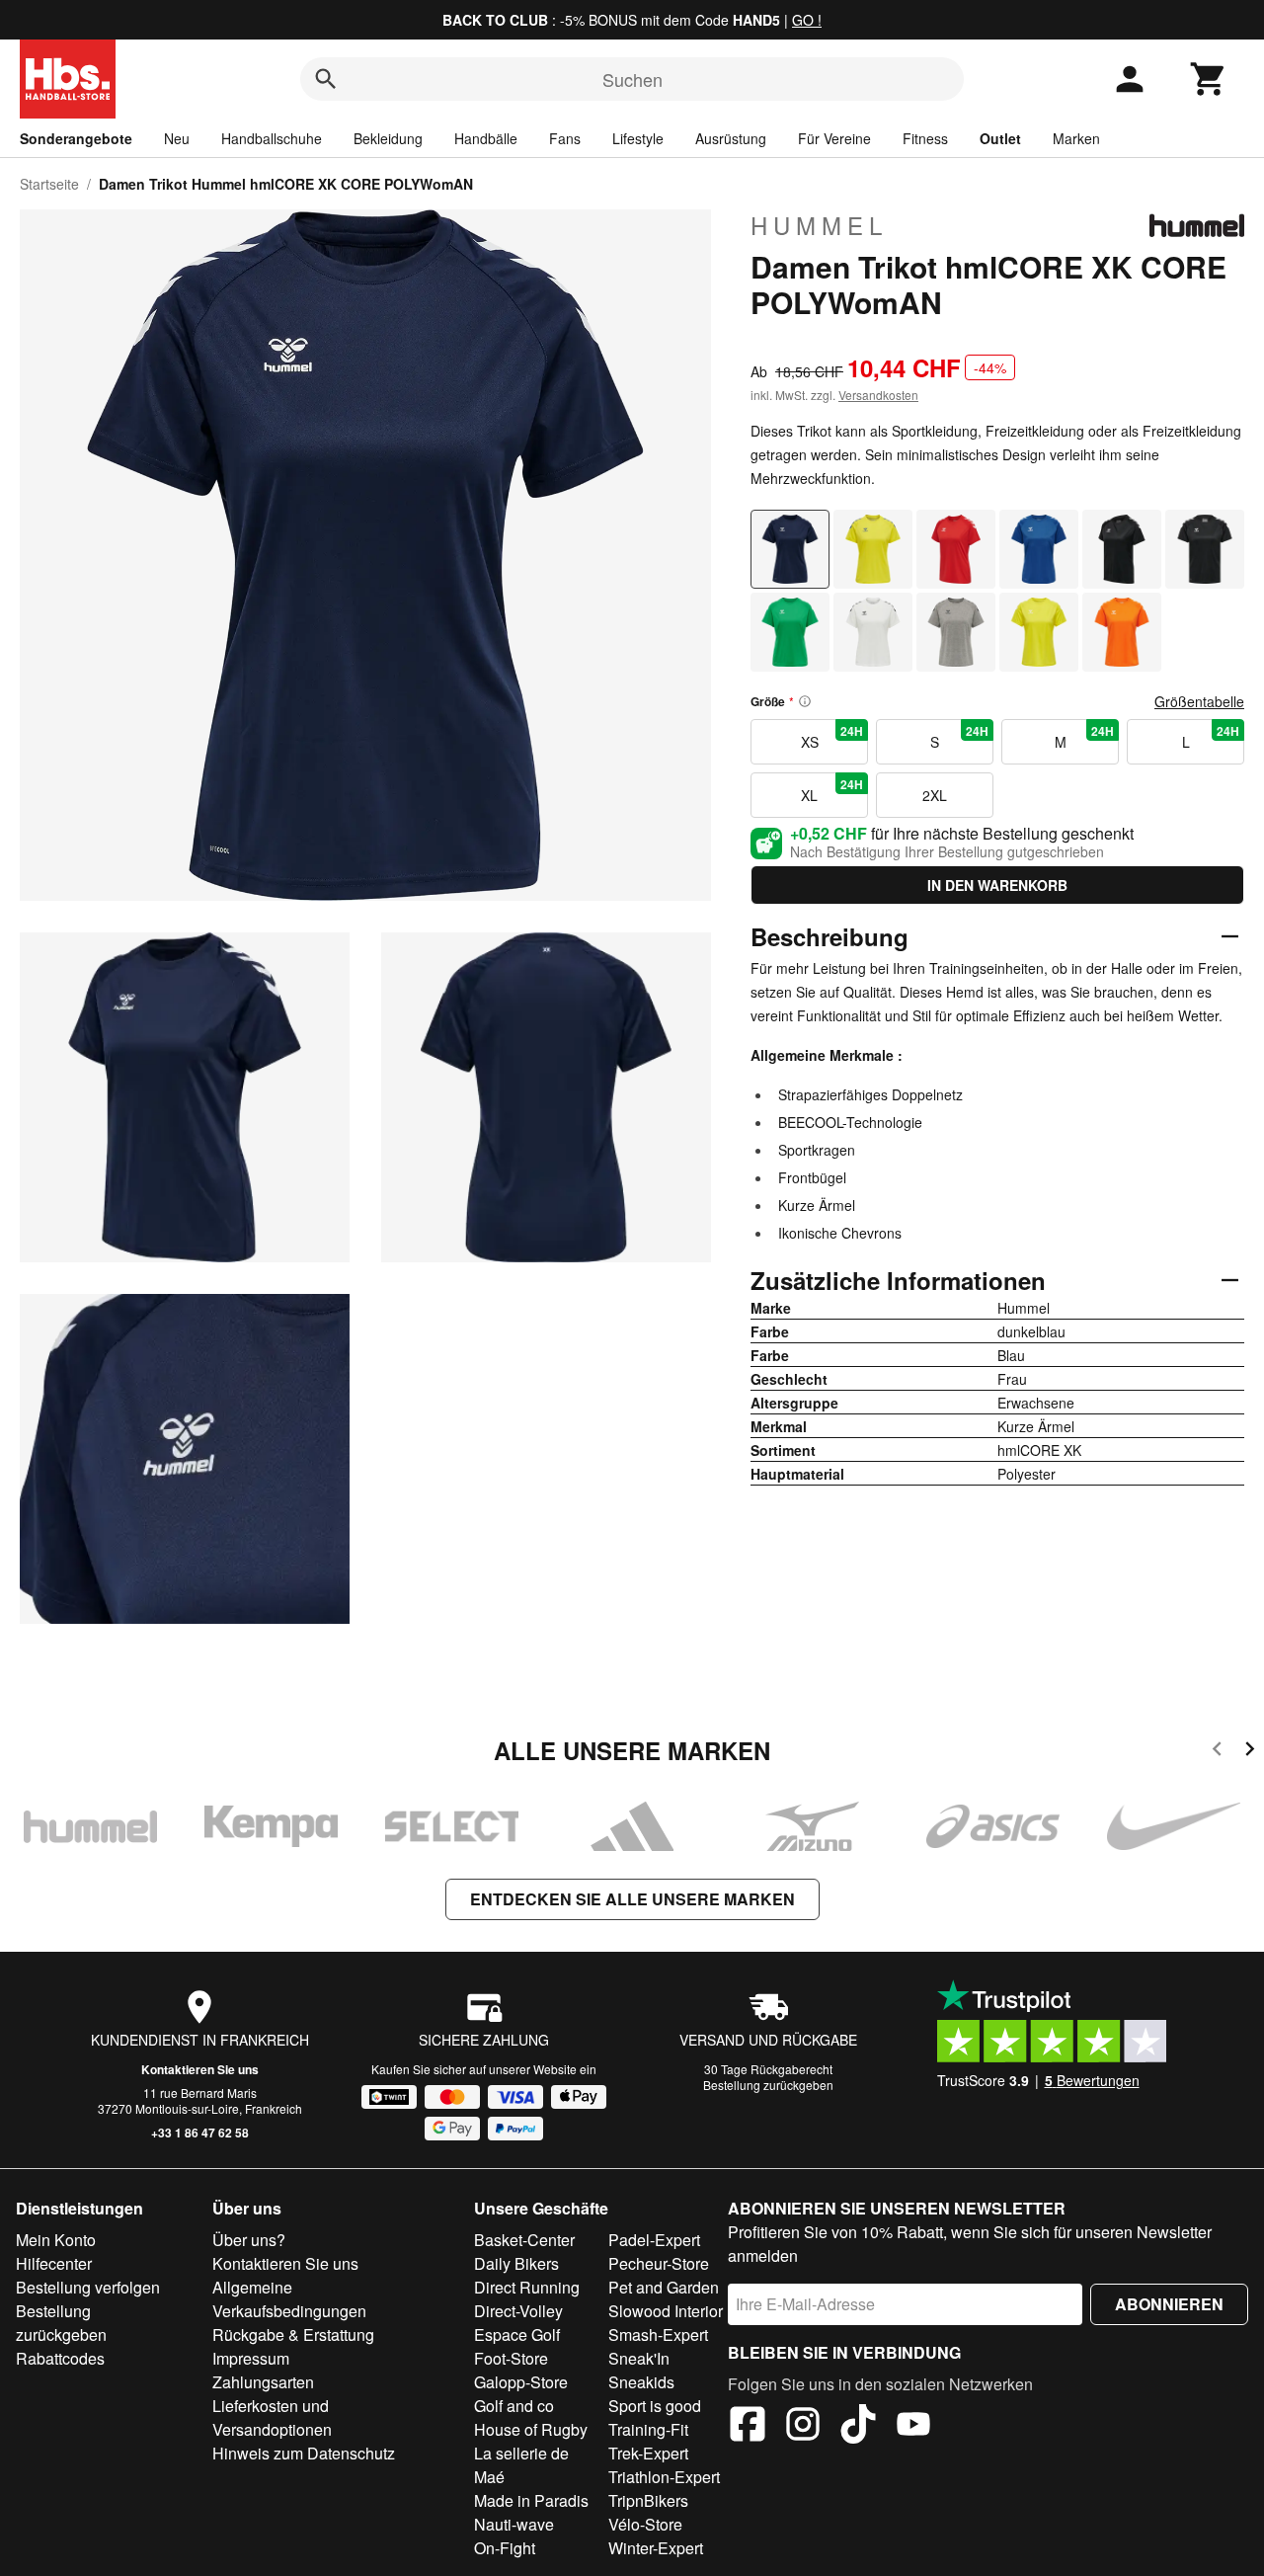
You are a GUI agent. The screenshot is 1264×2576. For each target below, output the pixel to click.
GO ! (807, 20)
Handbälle (486, 138)
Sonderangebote (76, 138)
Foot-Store (511, 2358)
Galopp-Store (521, 2382)
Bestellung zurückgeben (768, 2085)
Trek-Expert (648, 2453)
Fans (565, 138)
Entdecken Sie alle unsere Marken (632, 1899)
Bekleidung (388, 138)
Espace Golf (517, 2334)
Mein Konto (56, 2240)
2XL (935, 795)
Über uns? (249, 2240)
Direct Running (527, 2287)
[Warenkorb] (1209, 79)
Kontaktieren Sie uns (200, 2069)
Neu (177, 138)
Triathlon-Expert (664, 2477)
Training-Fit (648, 2429)
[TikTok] (858, 2427)
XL (832, 790)
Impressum (251, 2358)
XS (832, 737)
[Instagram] (803, 2427)
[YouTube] (913, 2427)
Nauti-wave (514, 2524)
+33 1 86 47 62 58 (200, 2133)
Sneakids (641, 2382)
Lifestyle (638, 138)
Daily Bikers (516, 2263)
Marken (1076, 138)
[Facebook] (748, 2427)
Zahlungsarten (263, 2382)
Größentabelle (1199, 701)
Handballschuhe (272, 138)
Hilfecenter (54, 2263)
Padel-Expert (654, 2240)
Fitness (925, 138)
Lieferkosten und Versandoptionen (272, 2417)
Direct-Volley (518, 2311)
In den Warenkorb (997, 885)
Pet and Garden (664, 2287)
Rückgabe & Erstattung (293, 2334)
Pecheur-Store (659, 2263)
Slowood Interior (666, 2311)
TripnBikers (648, 2500)
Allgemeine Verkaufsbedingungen (289, 2299)
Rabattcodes (60, 2358)
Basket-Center (524, 2240)
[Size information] (805, 701)
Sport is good (655, 2406)
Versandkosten (878, 395)
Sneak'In (639, 2358)
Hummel (819, 225)
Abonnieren (1169, 2304)
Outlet (1000, 138)
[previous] (1217, 1752)
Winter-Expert (656, 2548)
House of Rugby (531, 2429)
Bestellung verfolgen (88, 2287)
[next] (1250, 1752)
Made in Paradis (531, 2500)
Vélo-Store (645, 2524)
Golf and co (514, 2406)
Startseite (49, 184)
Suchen (632, 79)
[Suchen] (326, 79)
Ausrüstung (731, 138)
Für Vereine (834, 138)
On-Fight (505, 2548)
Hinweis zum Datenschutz (304, 2453)
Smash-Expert (658, 2334)
